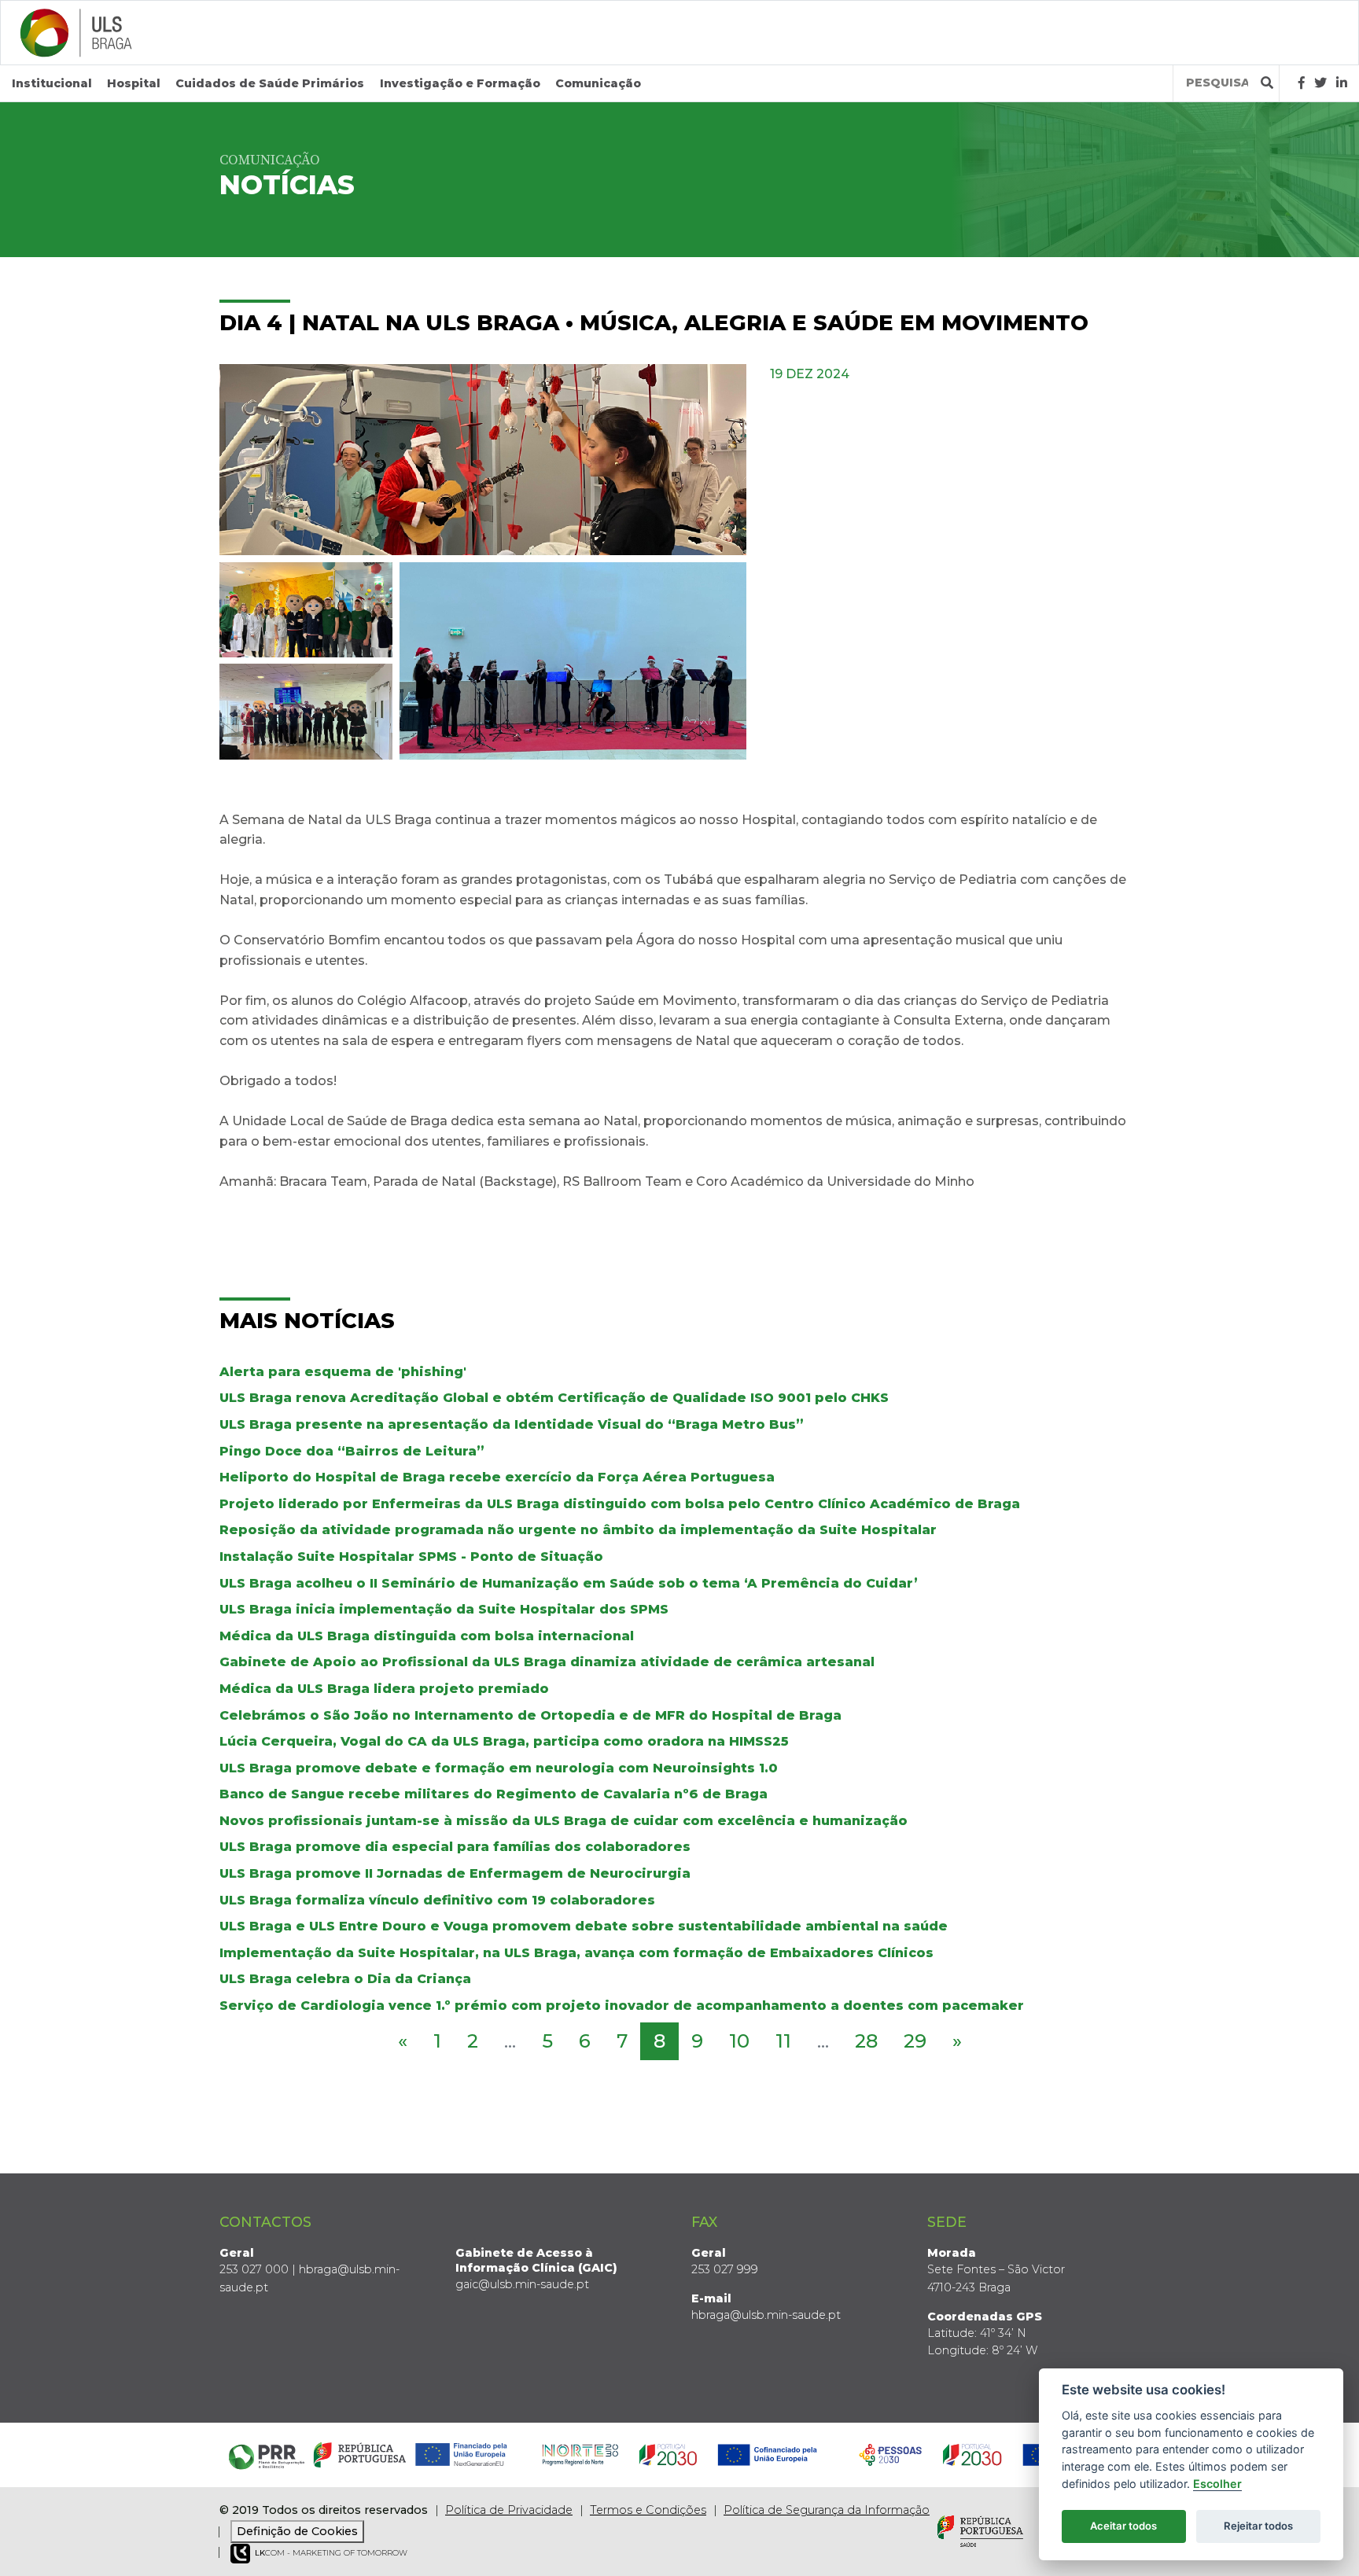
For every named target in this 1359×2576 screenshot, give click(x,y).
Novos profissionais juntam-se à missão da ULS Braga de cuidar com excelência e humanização (563, 1821)
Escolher (1217, 2484)
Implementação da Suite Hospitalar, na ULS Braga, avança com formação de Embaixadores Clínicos (576, 1953)
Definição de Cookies (297, 2531)
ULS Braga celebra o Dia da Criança (345, 1979)
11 (783, 2041)
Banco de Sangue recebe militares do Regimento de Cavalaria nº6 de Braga (494, 1794)
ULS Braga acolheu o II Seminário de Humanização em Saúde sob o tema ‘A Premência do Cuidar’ (569, 1583)
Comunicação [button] (598, 83)
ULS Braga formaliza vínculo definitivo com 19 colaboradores (437, 1900)
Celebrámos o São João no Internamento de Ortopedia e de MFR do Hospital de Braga (530, 1715)
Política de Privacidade (509, 2510)
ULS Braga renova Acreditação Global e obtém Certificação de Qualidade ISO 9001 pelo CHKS (554, 1398)
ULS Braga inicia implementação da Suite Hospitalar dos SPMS (444, 1609)
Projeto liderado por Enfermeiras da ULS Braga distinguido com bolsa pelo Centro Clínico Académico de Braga (620, 1504)
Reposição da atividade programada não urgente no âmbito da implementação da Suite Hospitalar (578, 1530)
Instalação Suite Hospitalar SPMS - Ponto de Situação (411, 1557)
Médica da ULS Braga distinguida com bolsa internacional (427, 1636)
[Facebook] (1302, 83)
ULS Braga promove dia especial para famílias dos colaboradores (455, 1847)
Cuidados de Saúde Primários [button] (270, 83)
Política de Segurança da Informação (827, 2510)
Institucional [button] (52, 83)
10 (739, 2041)
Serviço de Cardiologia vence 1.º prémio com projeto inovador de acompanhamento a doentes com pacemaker (622, 2006)
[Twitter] (1320, 83)
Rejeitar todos (1258, 2526)
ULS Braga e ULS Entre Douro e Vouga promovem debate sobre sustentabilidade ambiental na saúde (584, 1926)
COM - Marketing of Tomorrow (331, 2553)
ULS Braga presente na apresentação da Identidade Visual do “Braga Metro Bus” (512, 1424)
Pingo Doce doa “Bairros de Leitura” (352, 1451)
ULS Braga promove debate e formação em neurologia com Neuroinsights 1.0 (499, 1768)
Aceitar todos (1123, 2526)
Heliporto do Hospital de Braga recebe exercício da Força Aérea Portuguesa (497, 1477)
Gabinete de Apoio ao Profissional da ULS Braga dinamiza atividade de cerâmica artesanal (547, 1662)
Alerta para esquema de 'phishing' (343, 1372)
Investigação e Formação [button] (460, 83)
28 (866, 2041)
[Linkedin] (1342, 83)
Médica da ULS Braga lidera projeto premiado (384, 1689)
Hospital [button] (134, 83)
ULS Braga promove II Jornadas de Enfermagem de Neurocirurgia (455, 1873)
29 (915, 2041)
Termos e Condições (648, 2510)
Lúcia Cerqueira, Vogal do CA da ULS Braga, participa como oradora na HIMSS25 (504, 1741)
